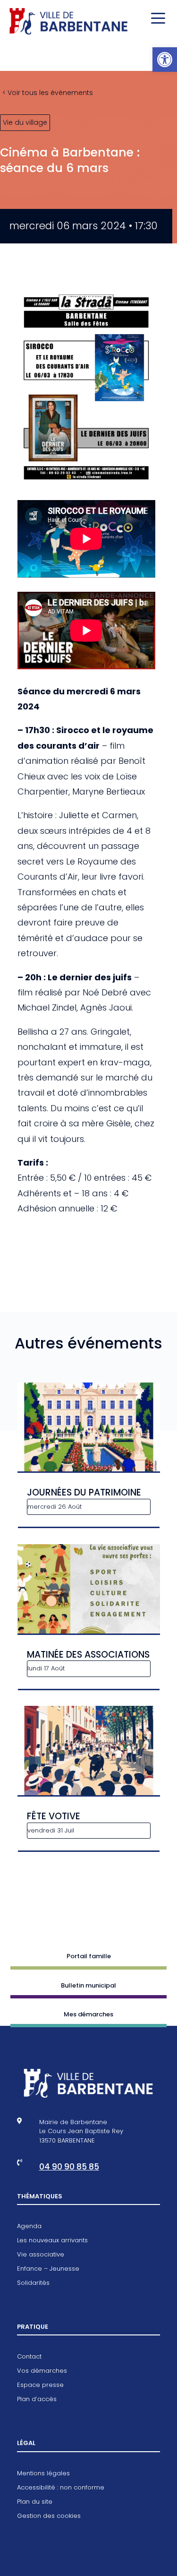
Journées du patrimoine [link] (84, 1492)
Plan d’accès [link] (37, 2400)
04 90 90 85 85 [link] (69, 2167)
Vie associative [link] (41, 2255)
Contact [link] (29, 2357)
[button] (156, 19)
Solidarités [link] (33, 2283)
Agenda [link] (29, 2227)
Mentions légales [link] (43, 2474)
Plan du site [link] (35, 2502)
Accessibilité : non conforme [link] (61, 2488)
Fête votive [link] (54, 1816)
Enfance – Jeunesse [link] (48, 2269)
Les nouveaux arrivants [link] (52, 2241)
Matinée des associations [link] (88, 1655)
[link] (165, 60)
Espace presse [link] (40, 2386)
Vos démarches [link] (42, 2371)
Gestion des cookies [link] (49, 2516)
